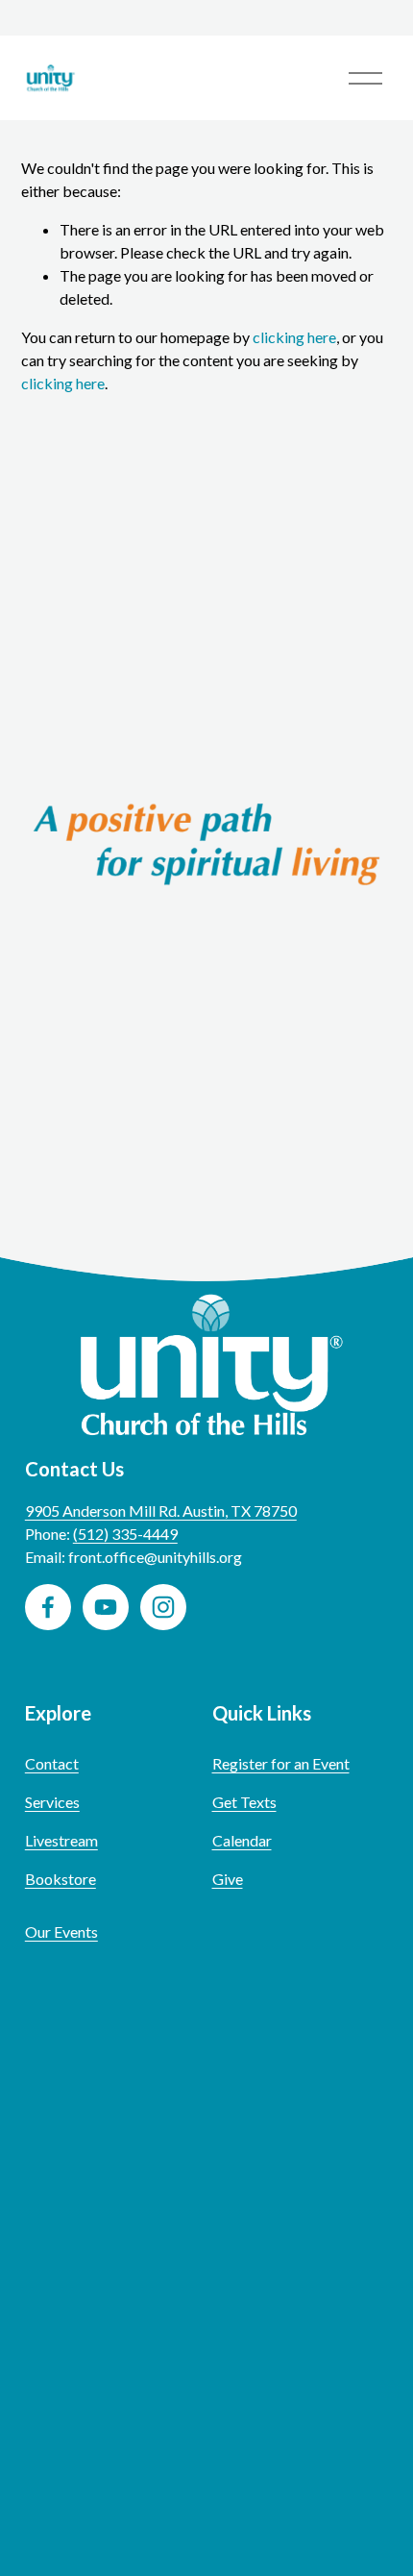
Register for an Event (281, 1763)
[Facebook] (48, 1607)
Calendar (242, 1840)
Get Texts (244, 1802)
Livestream (61, 1840)
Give (228, 1879)
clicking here (294, 337)
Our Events (61, 1932)
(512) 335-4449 (125, 1534)
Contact (52, 1763)
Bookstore (61, 1879)
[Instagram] (163, 1607)
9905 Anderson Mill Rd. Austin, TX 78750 (161, 1511)
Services (52, 1802)
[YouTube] (106, 1607)
